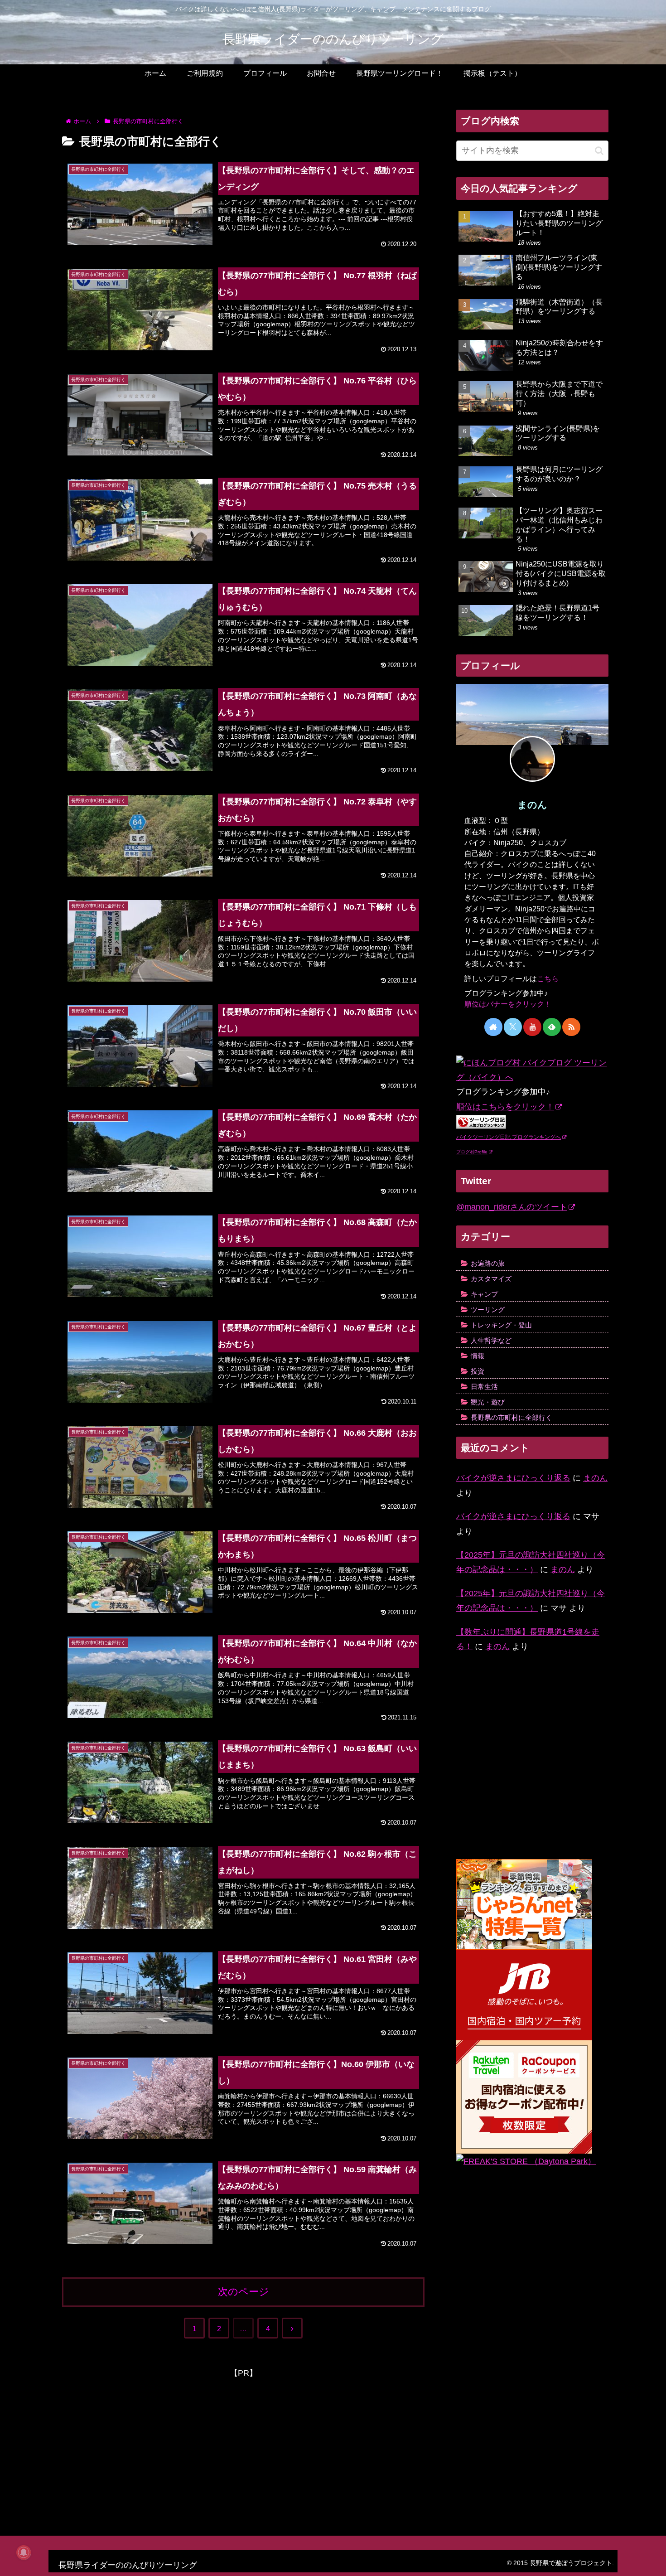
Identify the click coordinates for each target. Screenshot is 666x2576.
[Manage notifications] (24, 2552)
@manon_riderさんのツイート (512, 1207)
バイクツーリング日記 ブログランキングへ (509, 1137)
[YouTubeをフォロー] (532, 1027)
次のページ (244, 2292)
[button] (599, 151)
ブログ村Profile (472, 1152)
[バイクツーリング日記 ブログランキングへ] (481, 1121)
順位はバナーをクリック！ (508, 1004)
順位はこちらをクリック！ (505, 1107)
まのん (532, 805)
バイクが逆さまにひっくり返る (513, 1478)
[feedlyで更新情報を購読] (552, 1027)
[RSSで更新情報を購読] (571, 1027)
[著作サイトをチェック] (493, 1027)
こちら (548, 978)
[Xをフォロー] (513, 1027)
